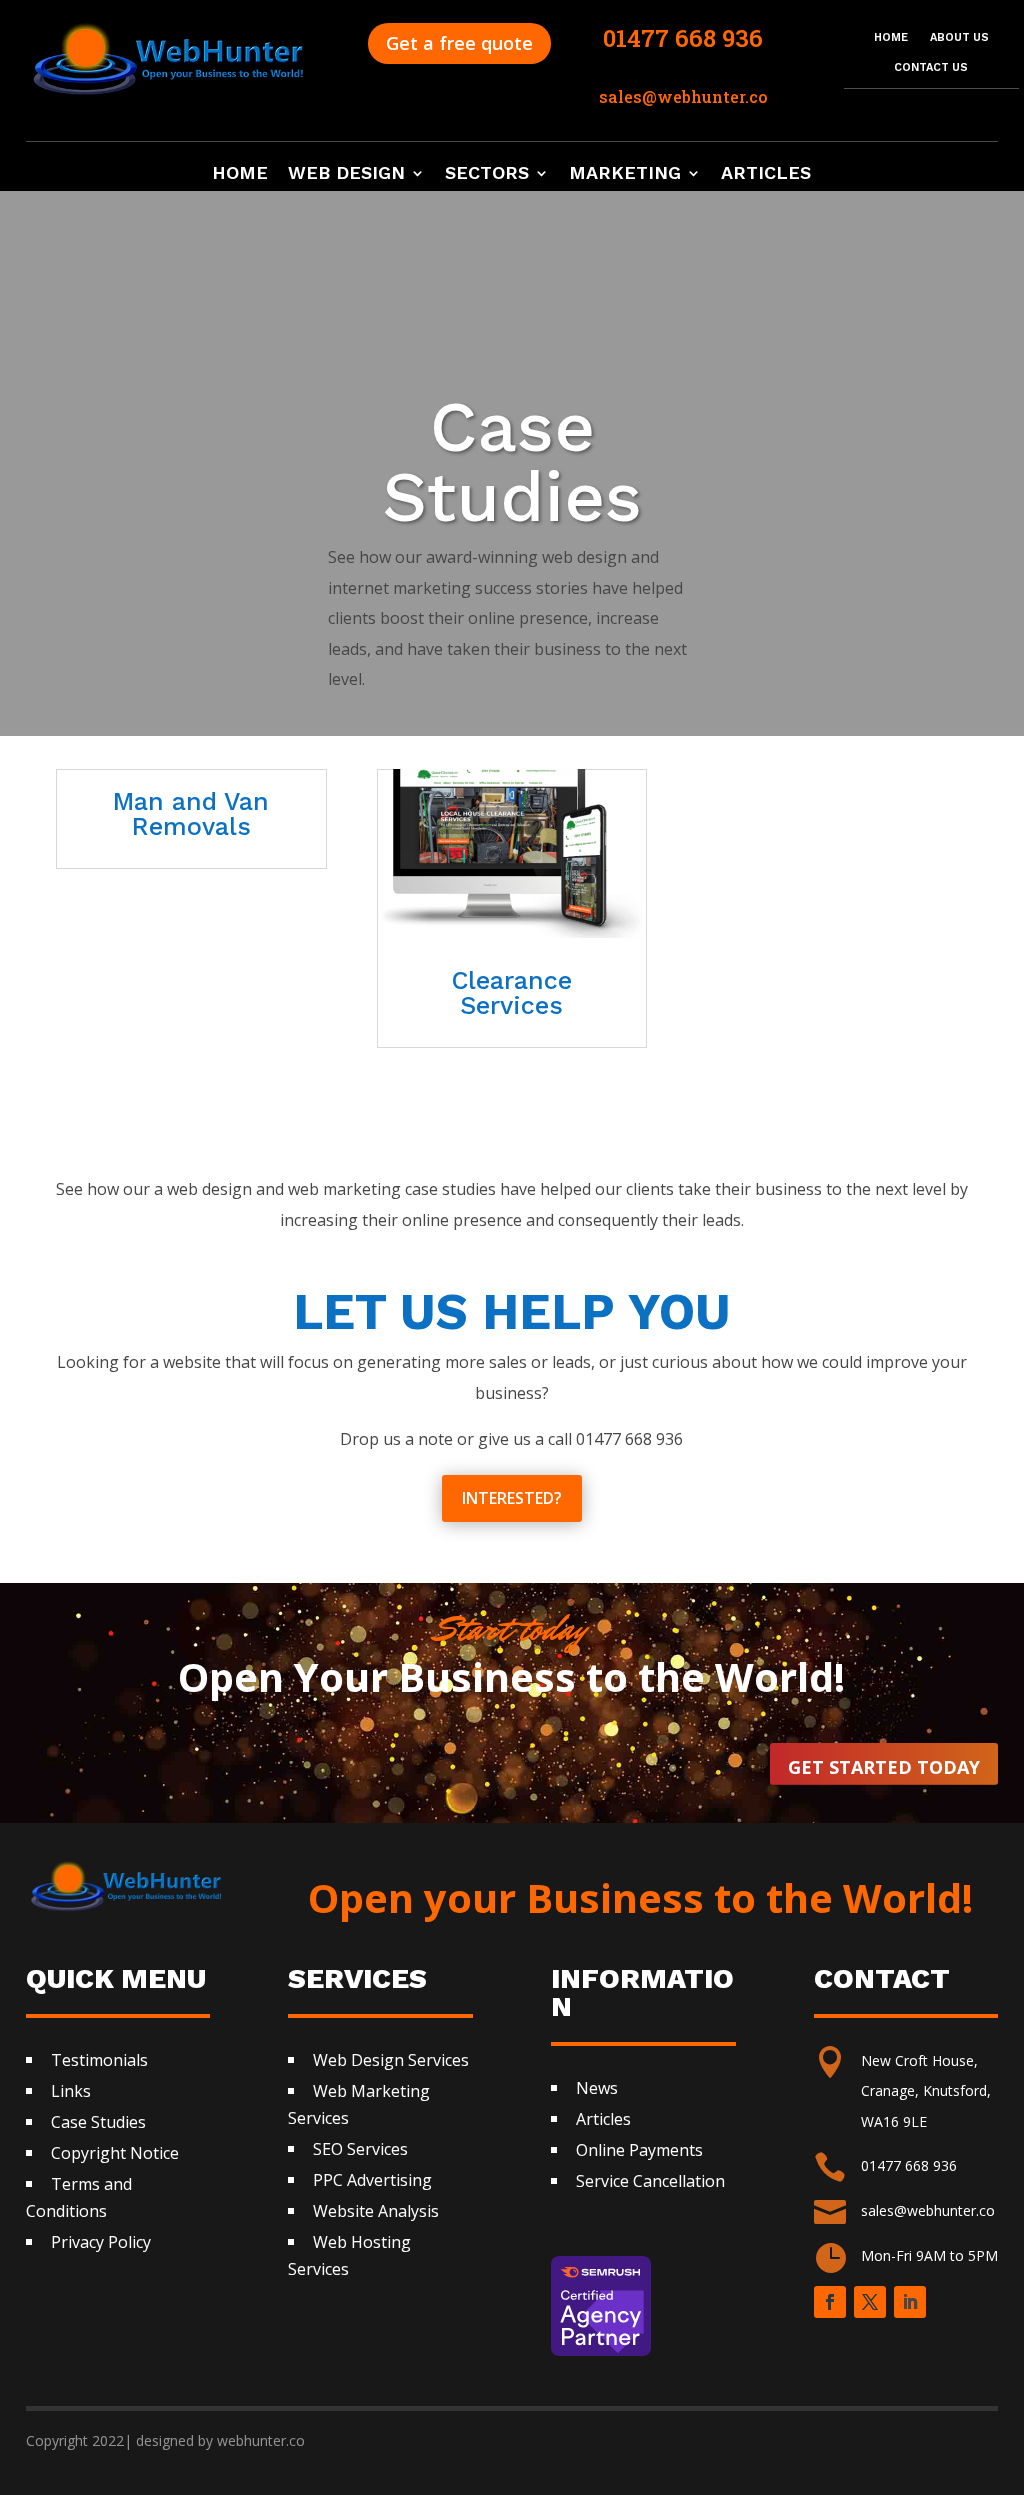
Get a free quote (459, 43)
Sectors (487, 174)
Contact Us (931, 67)
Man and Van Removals (191, 814)
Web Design (346, 174)
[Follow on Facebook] (830, 2302)
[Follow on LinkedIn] (910, 2302)
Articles (766, 174)
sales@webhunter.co (928, 2210)
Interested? (512, 1498)
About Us (959, 37)
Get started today (884, 1767)
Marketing (625, 174)
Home (891, 37)
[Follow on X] (870, 2302)
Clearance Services (511, 993)
